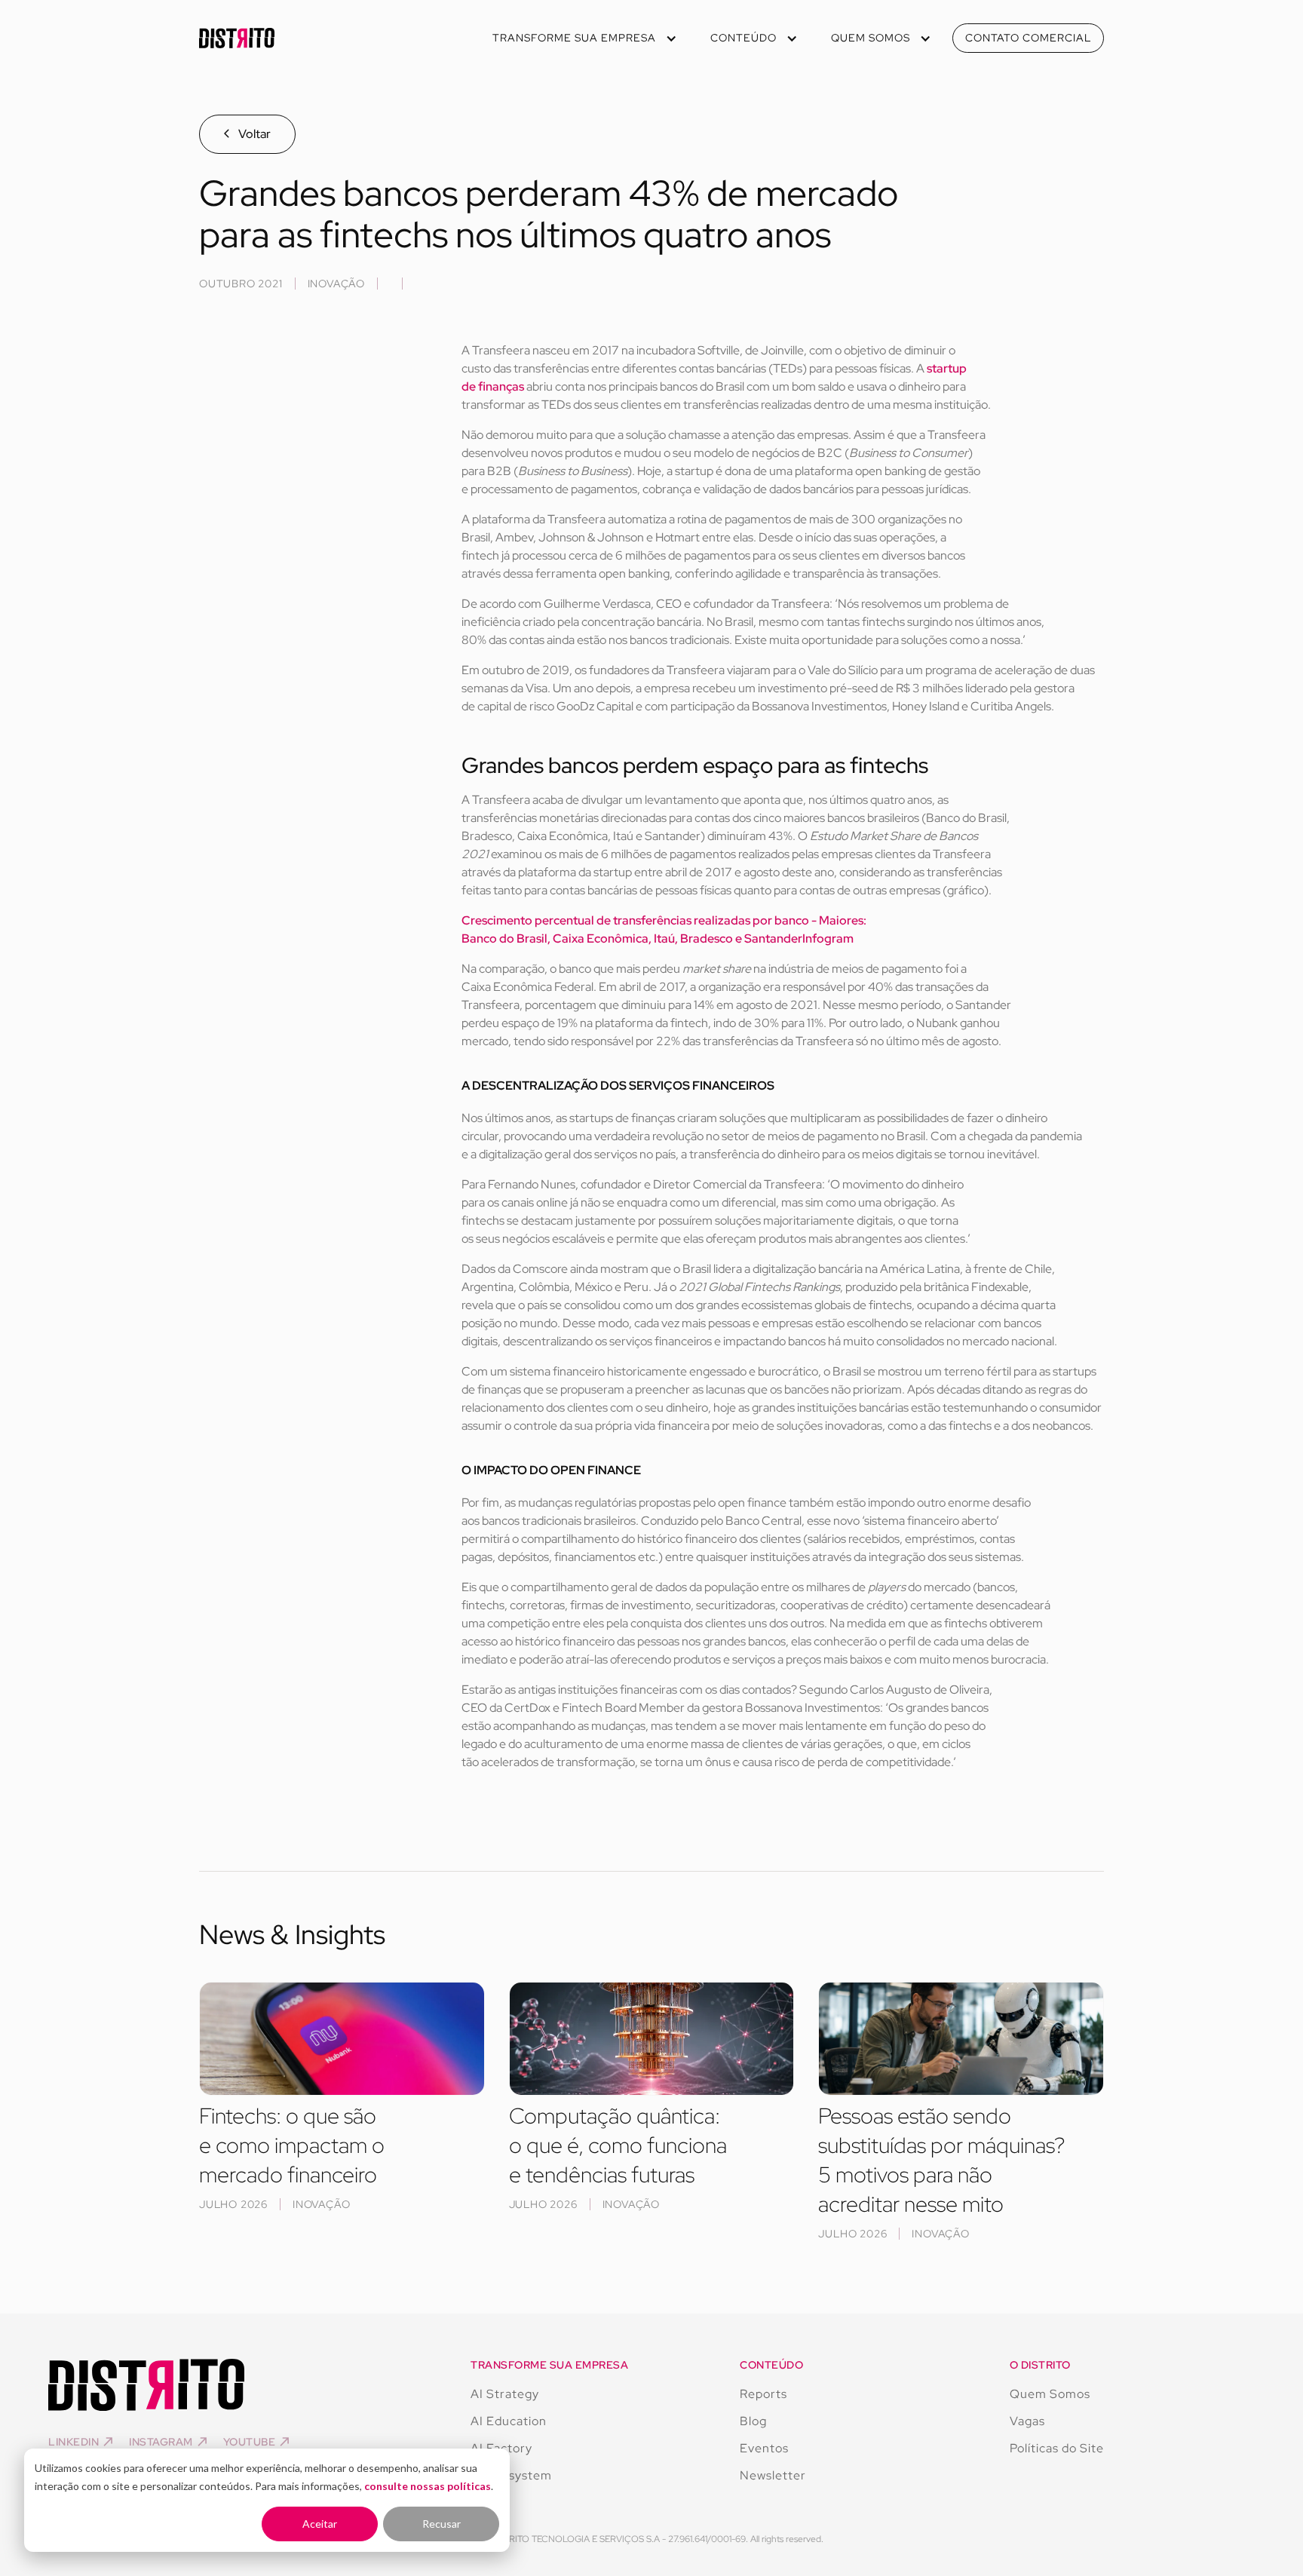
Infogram (828, 938)
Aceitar (320, 2524)
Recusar (441, 2524)
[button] (583, 38)
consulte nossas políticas (428, 2486)
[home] (237, 38)
